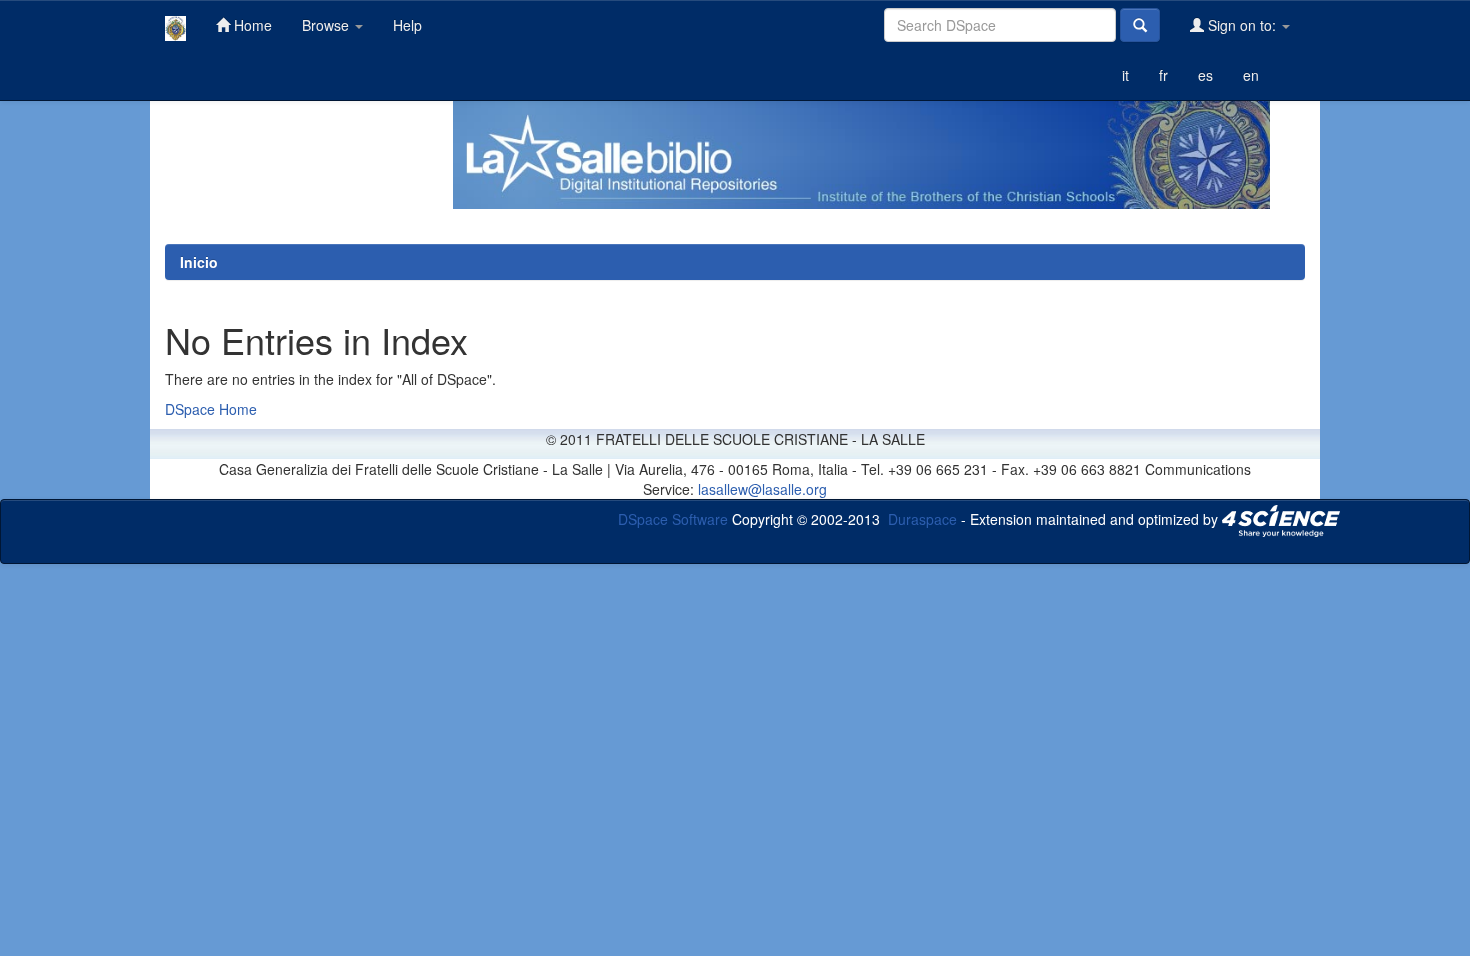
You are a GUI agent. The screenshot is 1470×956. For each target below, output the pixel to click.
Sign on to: (1242, 25)
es (1205, 75)
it (1125, 75)
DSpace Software (673, 519)
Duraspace (922, 519)
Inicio (199, 262)
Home (251, 25)
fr (1163, 75)
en (1251, 75)
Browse (327, 25)
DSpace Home (211, 409)
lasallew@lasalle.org (762, 489)
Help (407, 25)
